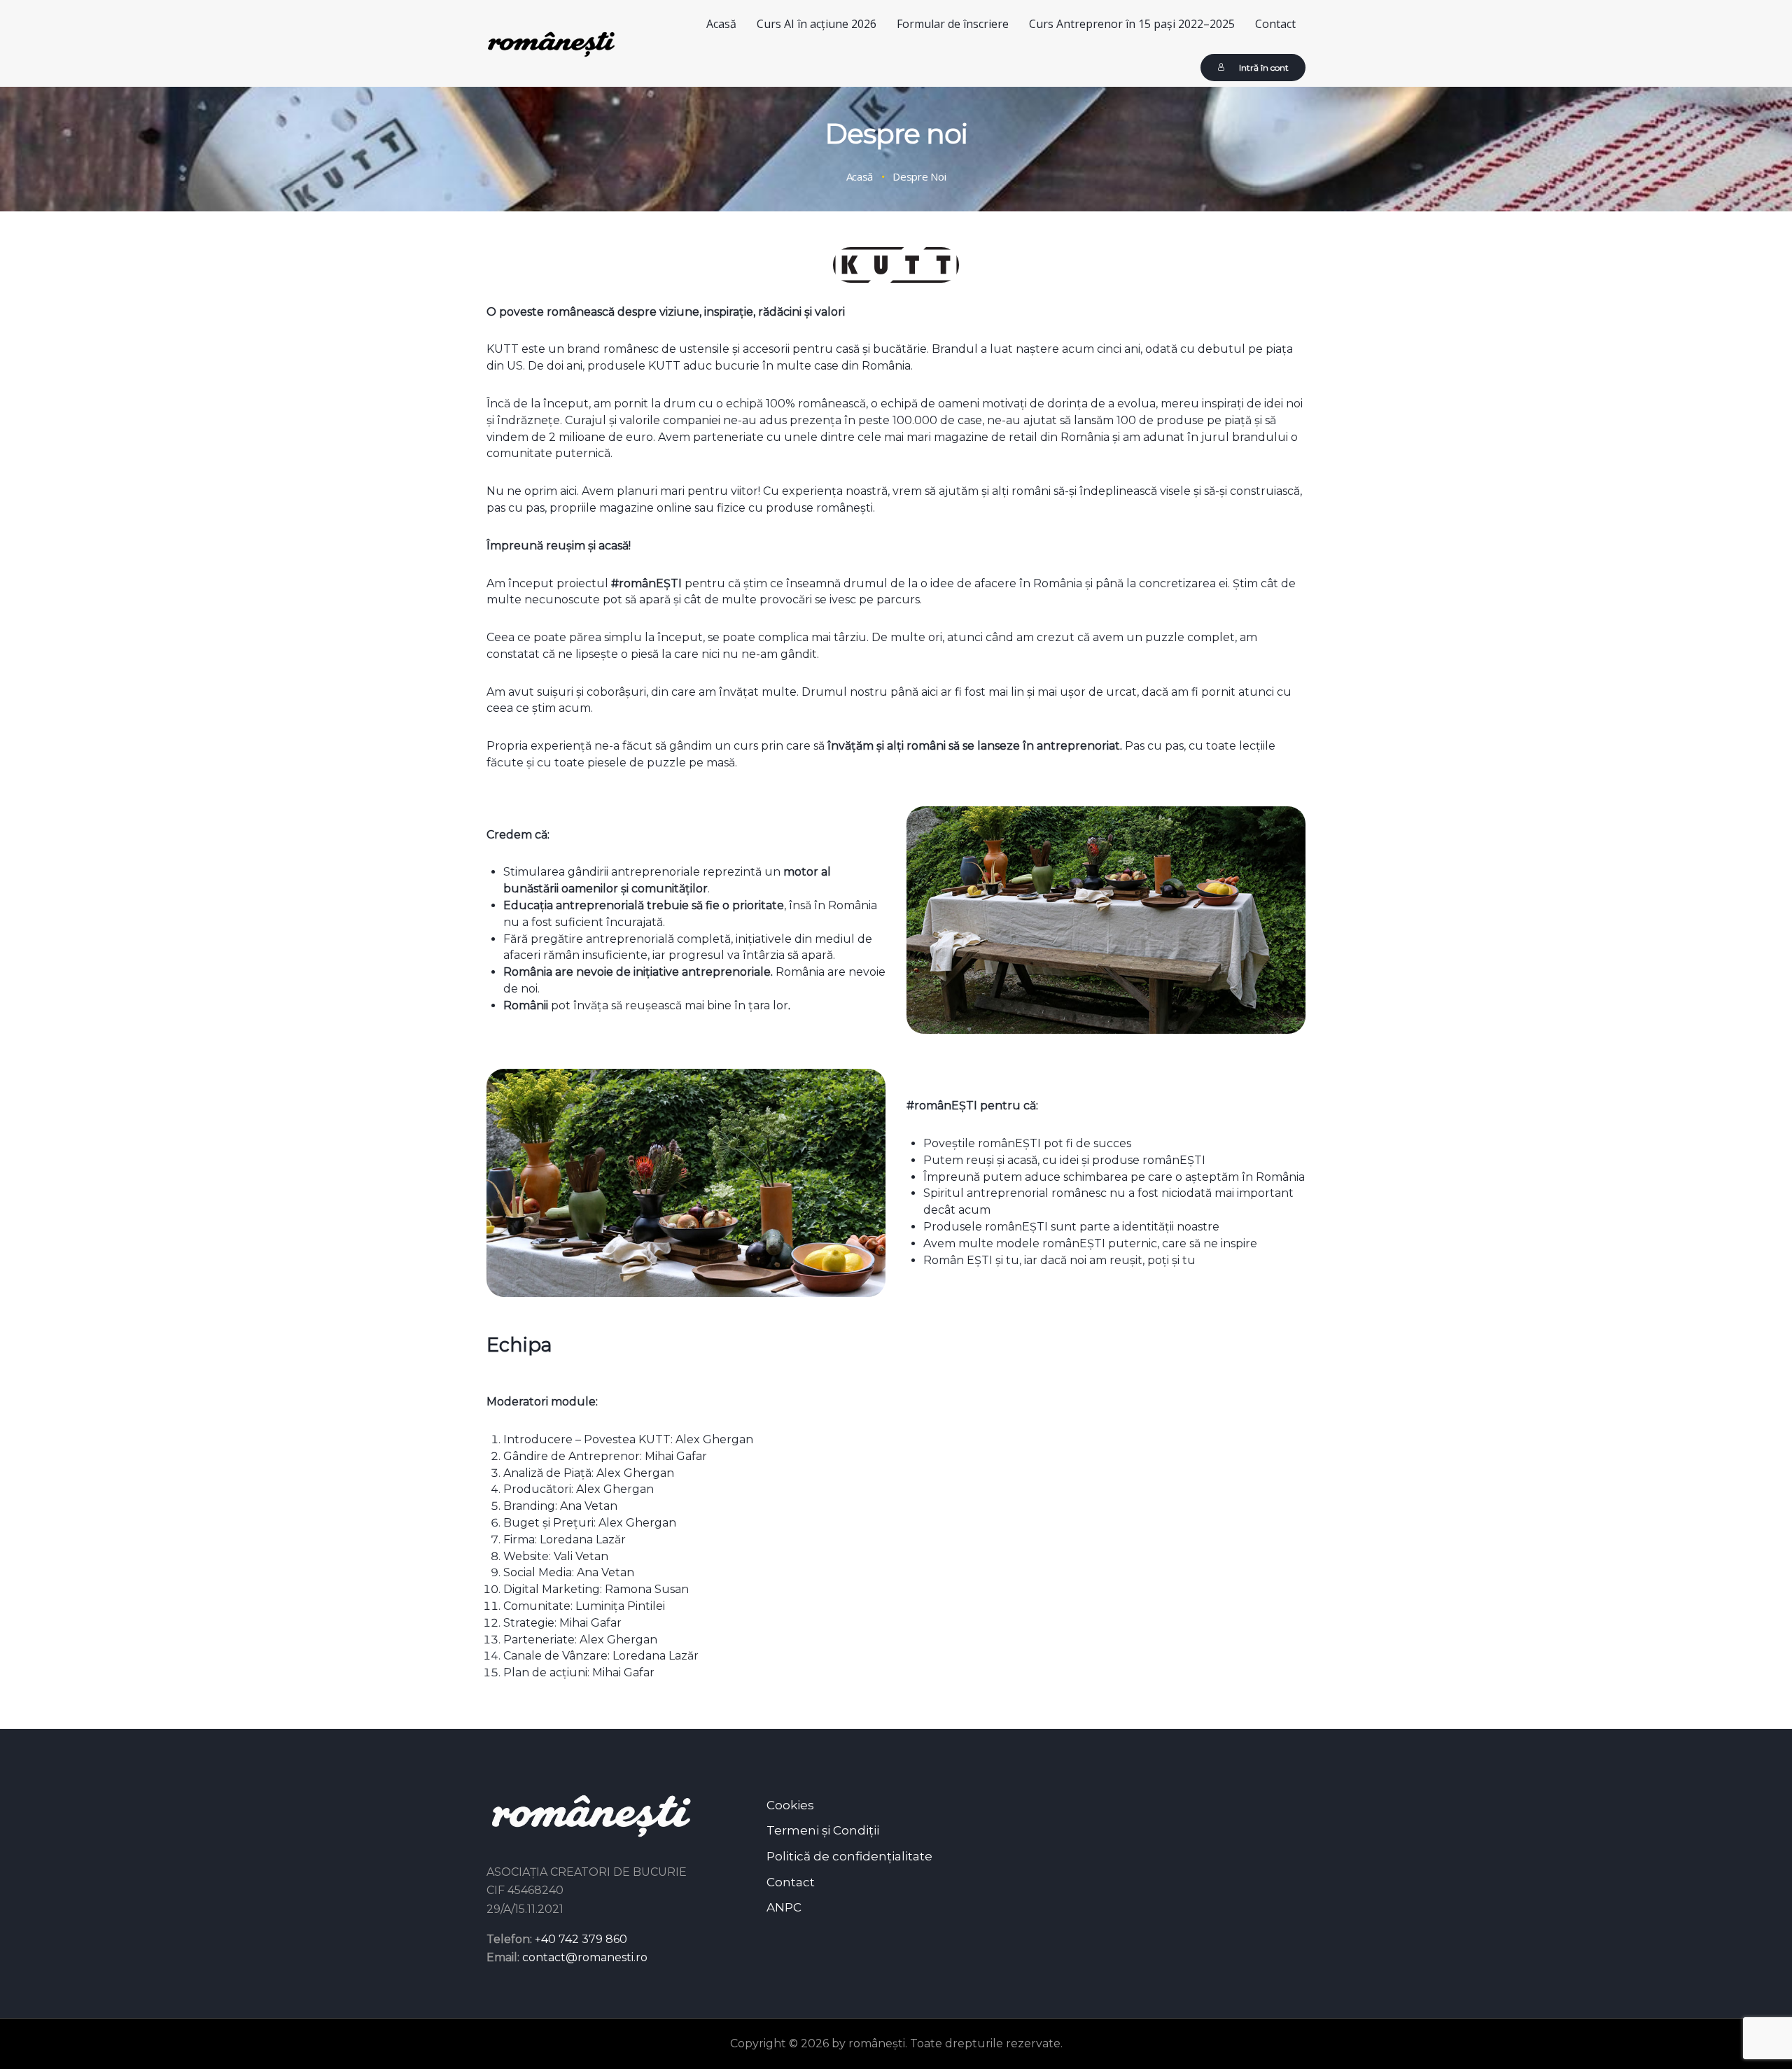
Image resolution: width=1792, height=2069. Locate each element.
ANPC (784, 1907)
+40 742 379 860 (581, 1939)
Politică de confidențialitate (849, 1856)
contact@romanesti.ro (585, 1957)
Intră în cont (1264, 68)
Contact (791, 1882)
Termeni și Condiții (823, 1830)
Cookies (790, 1805)
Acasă (860, 177)
